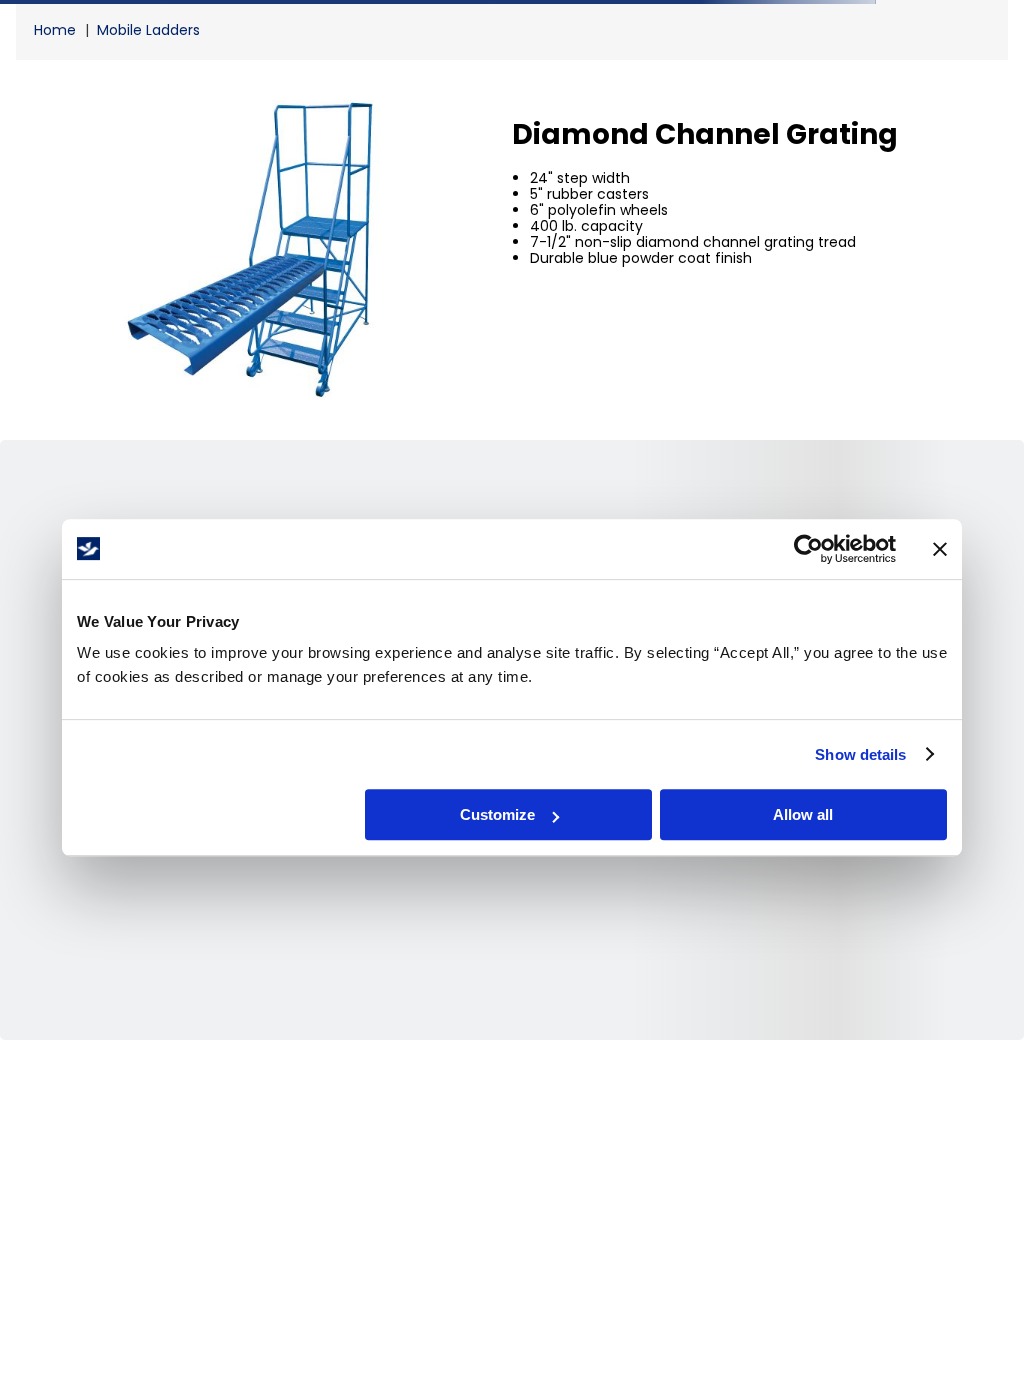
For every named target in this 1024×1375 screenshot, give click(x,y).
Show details (860, 754)
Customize (497, 814)
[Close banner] (940, 549)
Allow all (803, 814)
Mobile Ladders (148, 30)
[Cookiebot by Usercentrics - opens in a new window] (808, 549)
